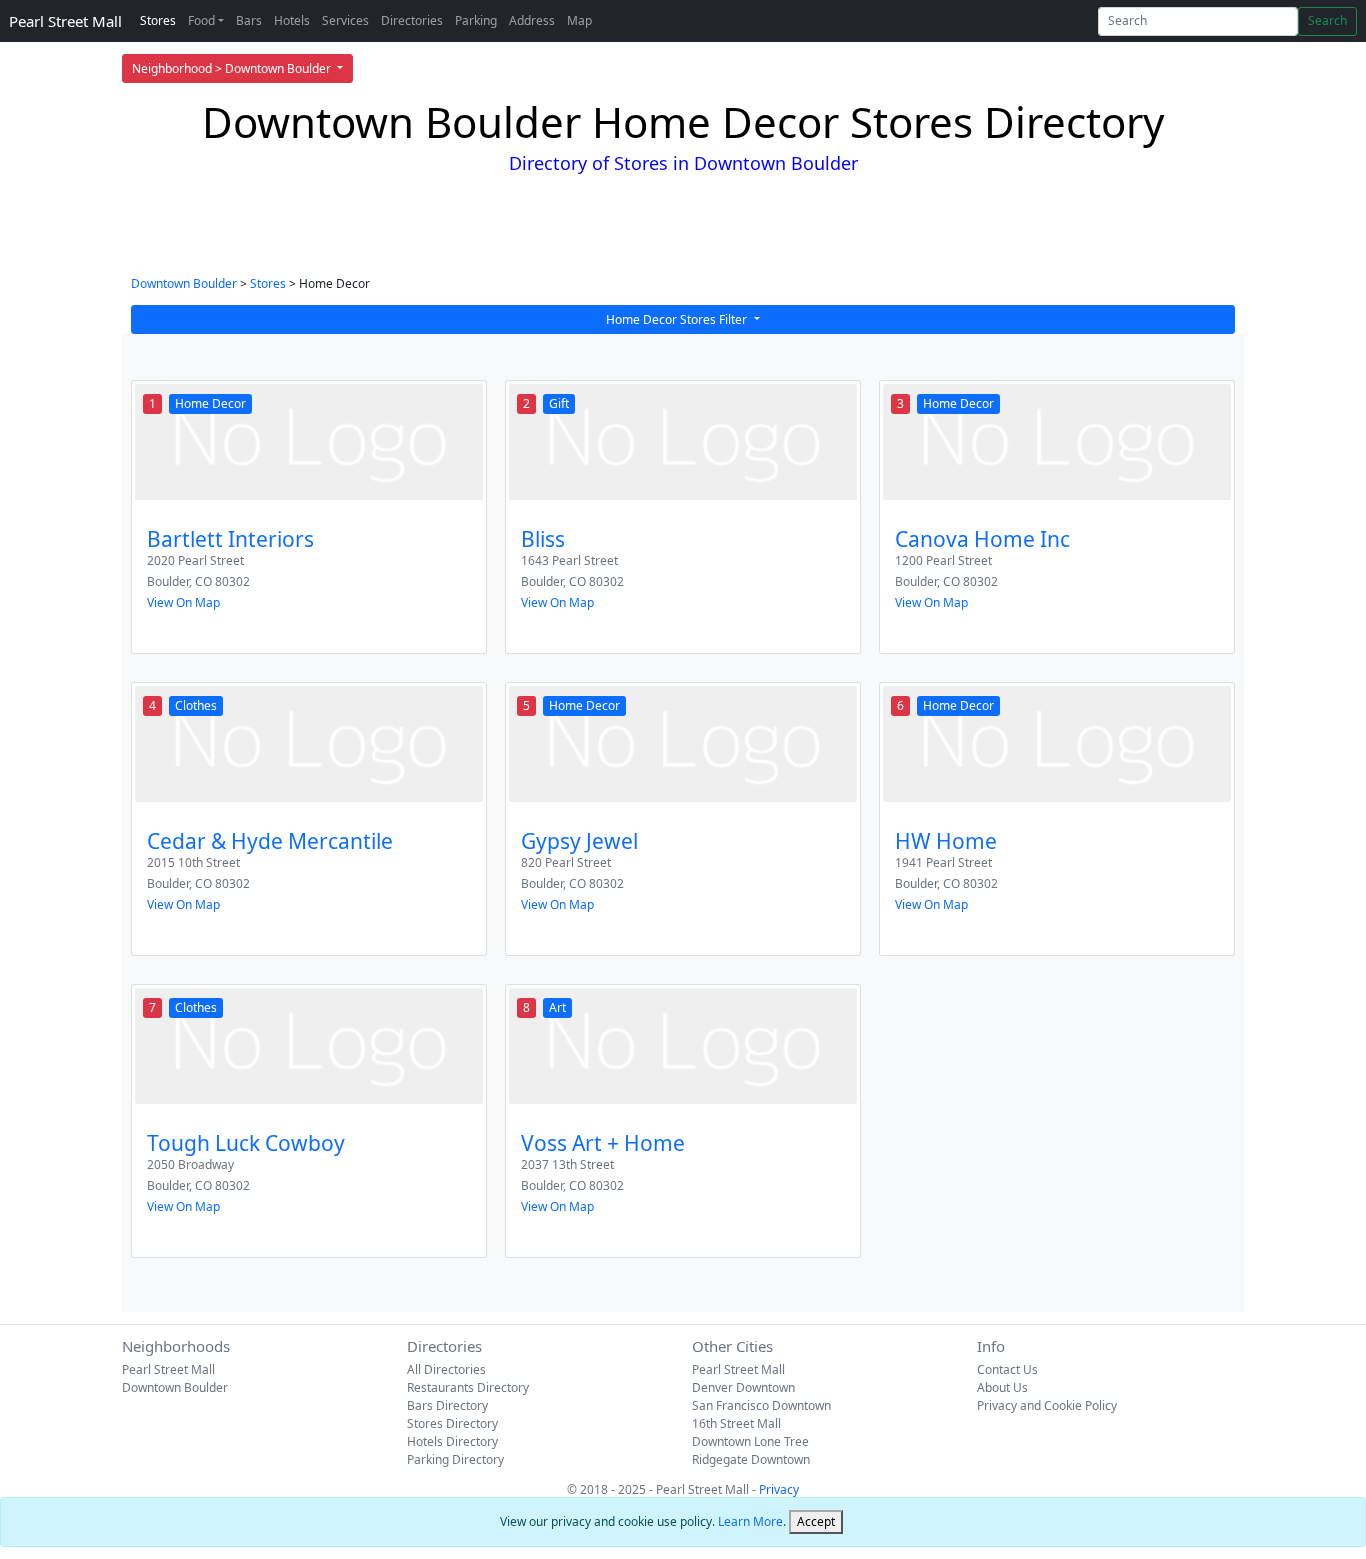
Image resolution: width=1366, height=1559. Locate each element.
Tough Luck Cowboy (246, 1143)
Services (345, 20)
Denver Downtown (743, 1387)
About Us (1002, 1387)
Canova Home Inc (982, 539)
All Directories (446, 1369)
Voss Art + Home (603, 1143)
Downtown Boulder (184, 283)
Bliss (543, 539)
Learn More (750, 1521)
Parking (476, 20)
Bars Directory (447, 1405)
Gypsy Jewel (579, 841)
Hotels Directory (452, 1441)
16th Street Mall (736, 1423)
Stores (158, 20)
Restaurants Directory (468, 1387)
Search (1327, 20)
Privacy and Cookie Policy (1047, 1405)
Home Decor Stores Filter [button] (678, 319)
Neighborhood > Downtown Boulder (233, 68)
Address (532, 20)
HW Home (946, 841)
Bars (249, 20)
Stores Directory (452, 1423)
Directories (412, 20)
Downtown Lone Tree (750, 1441)
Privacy (779, 1489)
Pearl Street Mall (65, 21)
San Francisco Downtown (761, 1405)
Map (579, 20)
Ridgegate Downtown (751, 1459)
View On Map (183, 602)
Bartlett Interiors (230, 539)
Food (201, 20)
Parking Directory (455, 1459)
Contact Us (1007, 1369)
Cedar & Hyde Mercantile (270, 841)
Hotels (292, 20)
